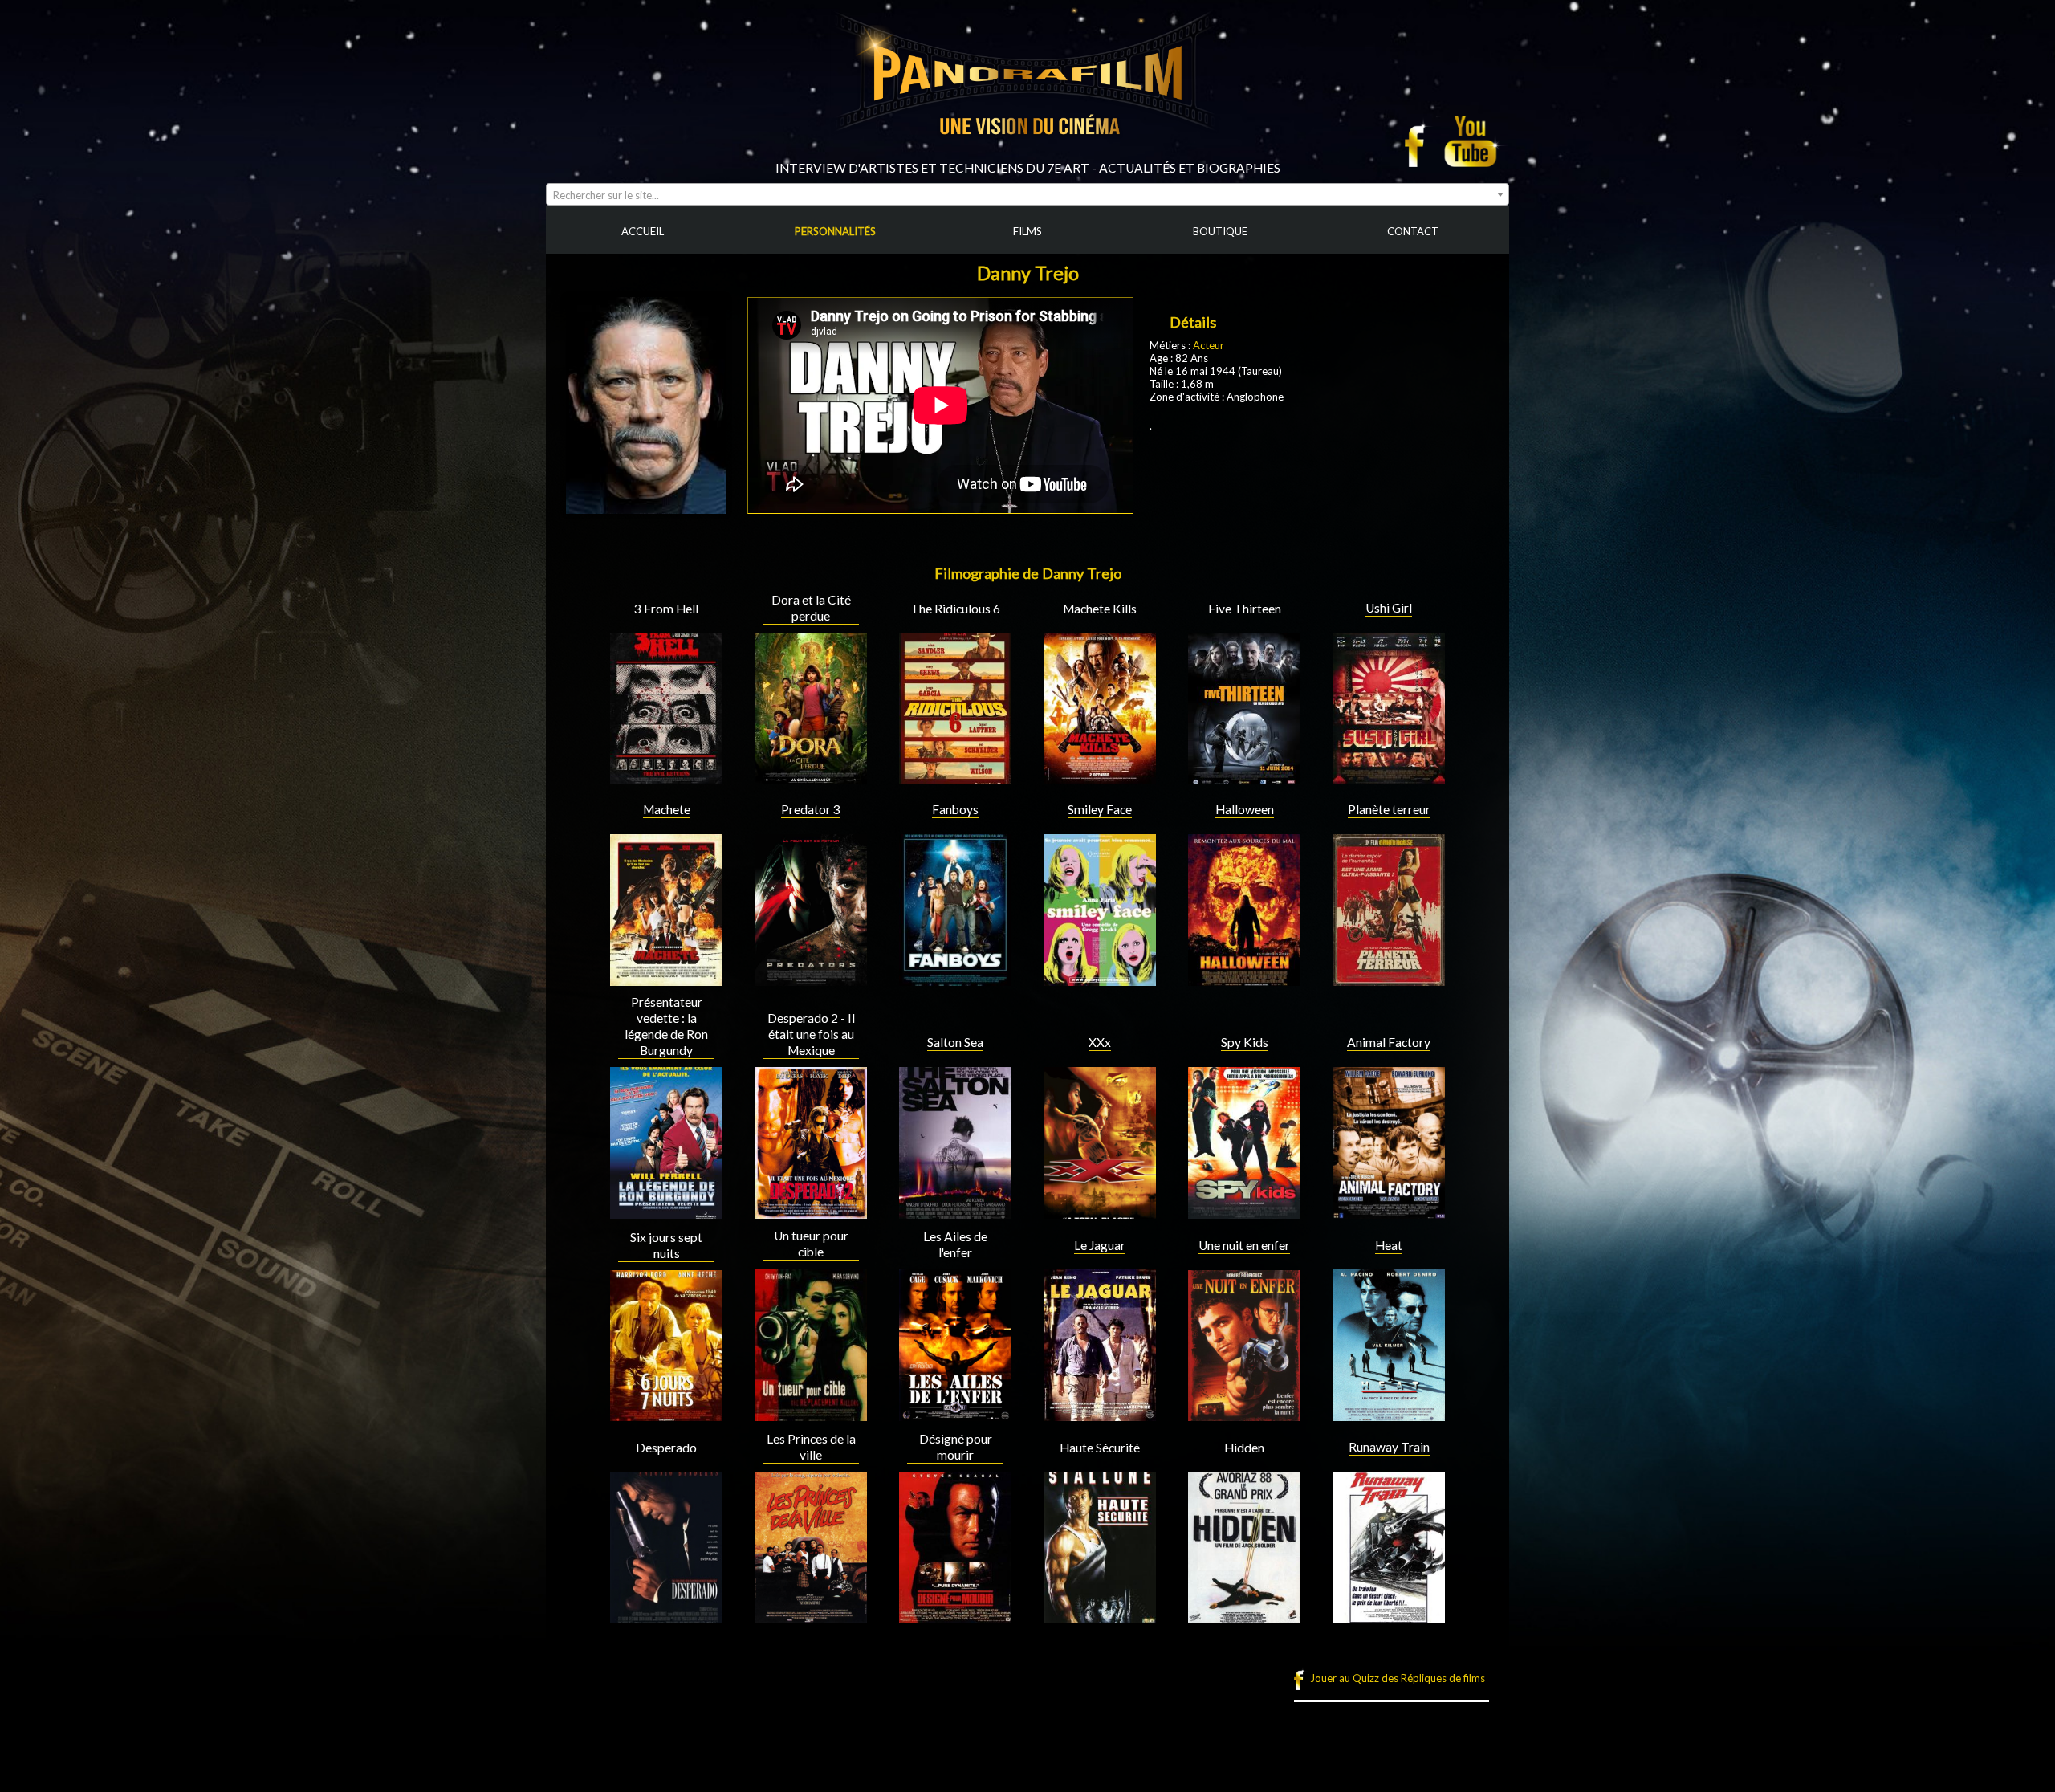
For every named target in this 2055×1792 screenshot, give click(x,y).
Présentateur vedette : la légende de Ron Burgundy (666, 1026)
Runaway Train (1389, 1447)
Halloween (1245, 809)
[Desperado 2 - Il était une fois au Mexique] (811, 1212)
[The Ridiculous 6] (955, 778)
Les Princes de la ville (811, 1447)
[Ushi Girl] (1389, 778)
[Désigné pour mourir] (955, 1617)
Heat (1389, 1245)
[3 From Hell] (666, 778)
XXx (1100, 1042)
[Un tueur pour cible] (811, 1415)
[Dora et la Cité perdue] (811, 778)
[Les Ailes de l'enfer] (955, 1415)
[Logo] (1027, 154)
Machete (667, 809)
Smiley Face (1100, 809)
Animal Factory (1389, 1042)
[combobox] (1027, 194)
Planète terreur (1389, 809)
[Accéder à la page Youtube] (1473, 141)
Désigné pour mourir (956, 1447)
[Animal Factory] (1389, 1212)
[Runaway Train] (1389, 1617)
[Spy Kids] (1244, 1212)
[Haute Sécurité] (1100, 1617)
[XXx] (1100, 1212)
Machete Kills (1100, 609)
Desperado (666, 1448)
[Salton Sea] (955, 1212)
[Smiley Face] (1100, 979)
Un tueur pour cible (811, 1244)
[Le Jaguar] (1100, 1415)
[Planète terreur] (1389, 979)
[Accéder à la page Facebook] (1419, 141)
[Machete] (666, 979)
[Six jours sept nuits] (666, 1415)
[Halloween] (1244, 979)
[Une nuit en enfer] (1244, 1415)
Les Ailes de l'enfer (955, 1244)
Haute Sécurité (1100, 1448)
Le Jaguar (1100, 1245)
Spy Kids (1245, 1042)
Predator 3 (811, 809)
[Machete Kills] (1100, 778)
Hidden (1244, 1448)
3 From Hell (666, 609)
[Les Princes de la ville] (811, 1617)
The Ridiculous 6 (955, 609)
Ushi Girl (1389, 608)
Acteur (1209, 345)
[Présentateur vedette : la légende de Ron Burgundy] (666, 1212)
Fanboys (955, 809)
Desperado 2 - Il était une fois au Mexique (811, 1034)
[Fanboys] (955, 979)
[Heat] (1389, 1415)
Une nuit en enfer (1244, 1245)
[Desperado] (666, 1617)
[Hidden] (1244, 1617)
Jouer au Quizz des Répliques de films (1398, 1678)
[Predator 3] (811, 979)
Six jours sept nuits (666, 1245)
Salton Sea (955, 1042)
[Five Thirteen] (1244, 778)
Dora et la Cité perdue (811, 608)
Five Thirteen (1245, 609)
